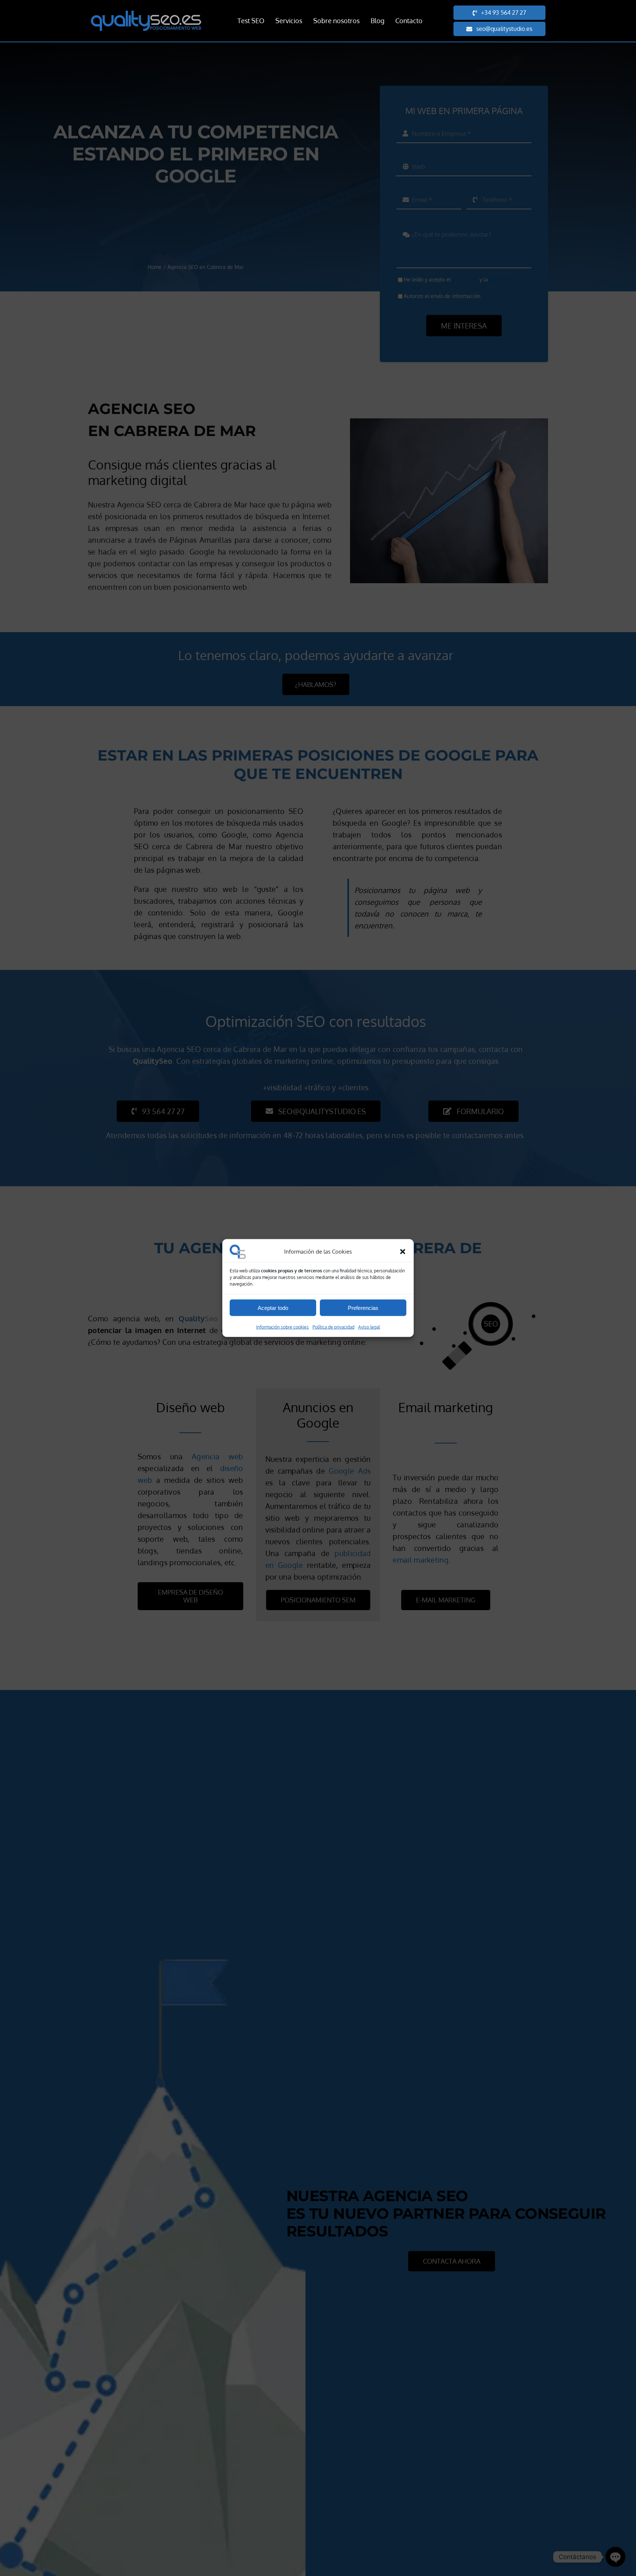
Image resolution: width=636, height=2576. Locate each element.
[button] (403, 1252)
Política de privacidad (333, 1327)
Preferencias (363, 1308)
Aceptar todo (273, 1308)
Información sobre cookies (282, 1327)
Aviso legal (369, 1327)
